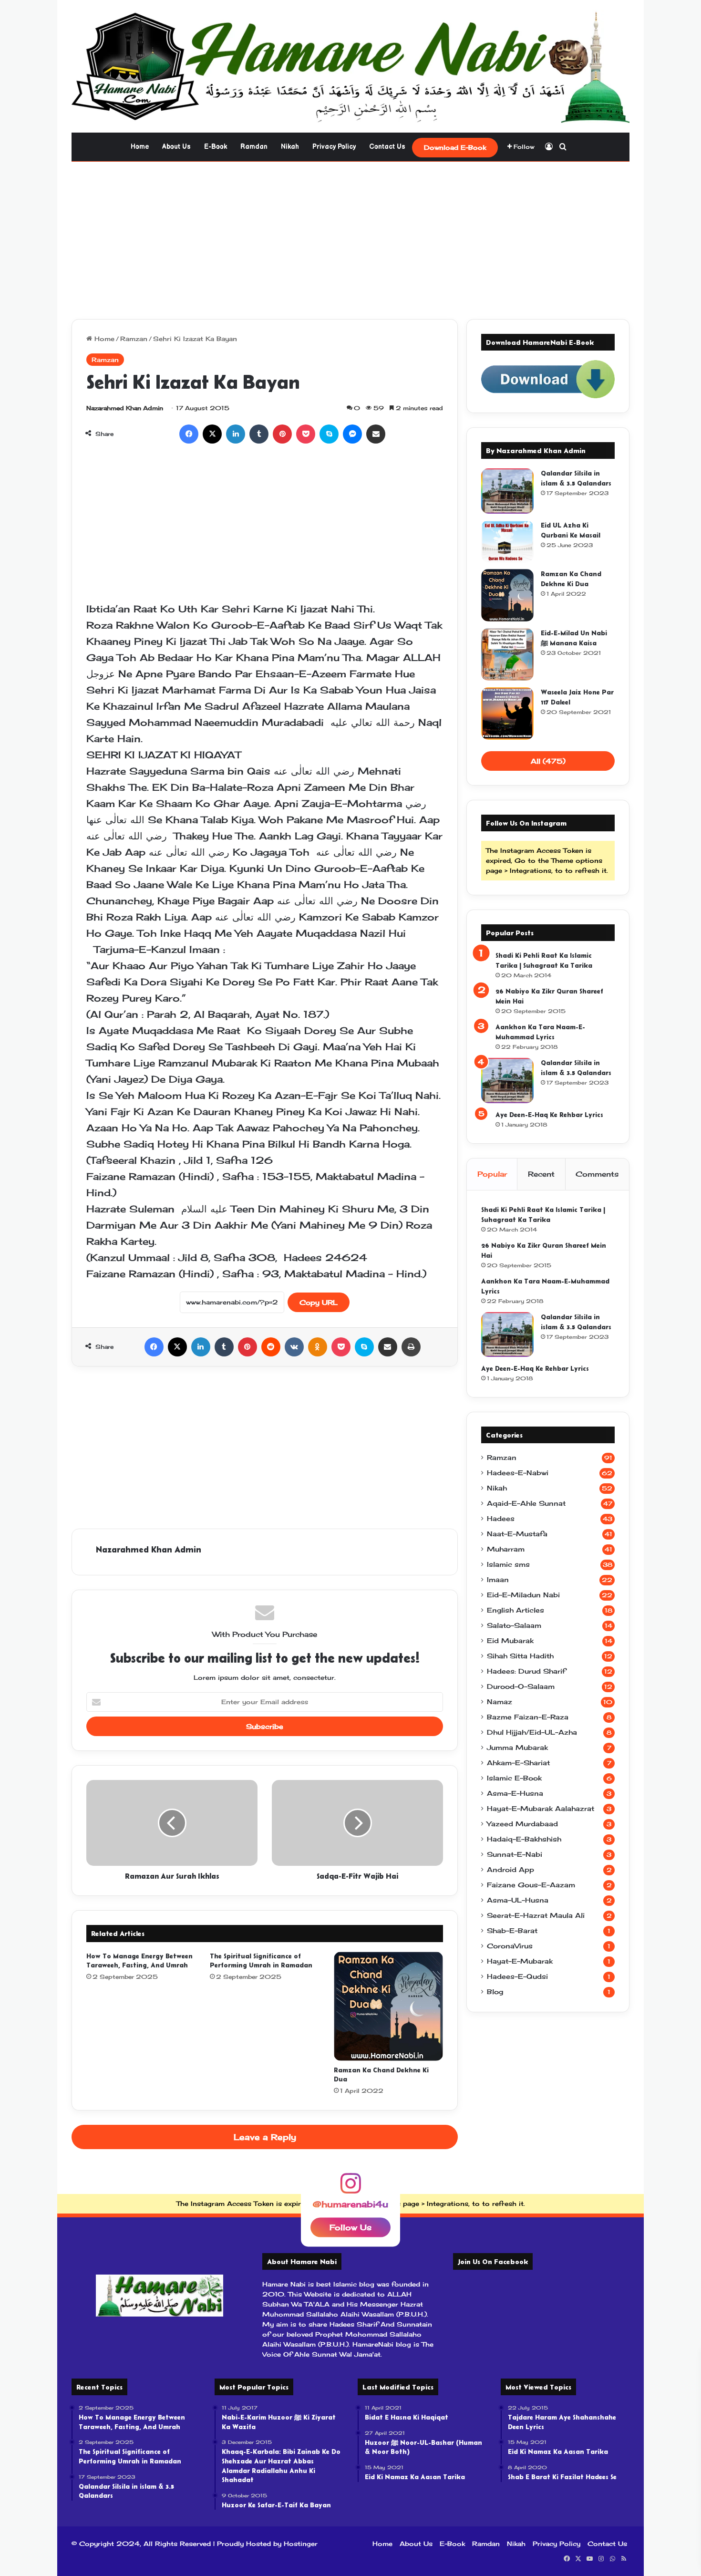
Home (140, 147)
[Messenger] (352, 434)
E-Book (216, 147)
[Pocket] (306, 434)
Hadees (501, 1519)
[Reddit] (271, 1347)
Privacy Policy (334, 147)
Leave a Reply (265, 2137)
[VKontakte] (294, 1347)
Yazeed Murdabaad (522, 1824)
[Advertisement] (350, 238)
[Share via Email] (376, 434)
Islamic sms (508, 1564)
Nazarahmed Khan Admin (125, 408)
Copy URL (319, 1302)
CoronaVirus (510, 1946)
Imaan (498, 1580)
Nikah (290, 147)
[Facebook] (189, 434)
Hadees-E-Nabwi (518, 1473)
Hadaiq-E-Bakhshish (524, 1839)
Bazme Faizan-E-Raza (528, 1717)
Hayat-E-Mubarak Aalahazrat (541, 1809)
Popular (492, 1174)
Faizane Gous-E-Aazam (531, 1885)
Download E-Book (455, 147)
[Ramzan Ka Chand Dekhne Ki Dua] (388, 2006)
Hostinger (301, 2544)
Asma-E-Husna (515, 1793)
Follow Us (350, 2227)
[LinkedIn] (236, 434)
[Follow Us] (350, 2188)
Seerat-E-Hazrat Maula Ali (536, 1915)
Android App (510, 1870)
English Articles (515, 1610)
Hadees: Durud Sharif (526, 1671)
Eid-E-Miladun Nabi (523, 1595)
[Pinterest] (282, 434)
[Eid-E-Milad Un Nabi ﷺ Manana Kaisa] (507, 654)
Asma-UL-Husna (518, 1900)
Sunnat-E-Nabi (515, 1854)
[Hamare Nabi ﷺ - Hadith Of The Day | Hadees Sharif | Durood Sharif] (350, 66)
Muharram (506, 1549)
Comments (597, 1174)
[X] (212, 434)
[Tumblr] (259, 434)
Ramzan (134, 339)
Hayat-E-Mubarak (520, 1961)
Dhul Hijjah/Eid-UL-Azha (532, 1732)
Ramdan (254, 147)
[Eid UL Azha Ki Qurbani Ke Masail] (507, 541)
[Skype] (329, 434)
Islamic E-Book (514, 1778)
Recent (541, 1174)
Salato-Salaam (514, 1625)
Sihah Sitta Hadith (520, 1656)
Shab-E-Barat (512, 1931)
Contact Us (387, 147)
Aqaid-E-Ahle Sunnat (526, 1503)
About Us (176, 147)
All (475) (548, 761)
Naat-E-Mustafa (517, 1534)
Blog (495, 1992)
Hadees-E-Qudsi (517, 1976)
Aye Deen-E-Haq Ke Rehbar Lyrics (549, 1115)
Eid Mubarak (510, 1641)
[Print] (411, 1347)
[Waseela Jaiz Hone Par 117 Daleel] (507, 714)
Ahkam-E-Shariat (518, 1763)
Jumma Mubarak (517, 1748)
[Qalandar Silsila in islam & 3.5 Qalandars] (507, 491)
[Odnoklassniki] (318, 1347)
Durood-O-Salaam (521, 1686)
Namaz (500, 1702)
